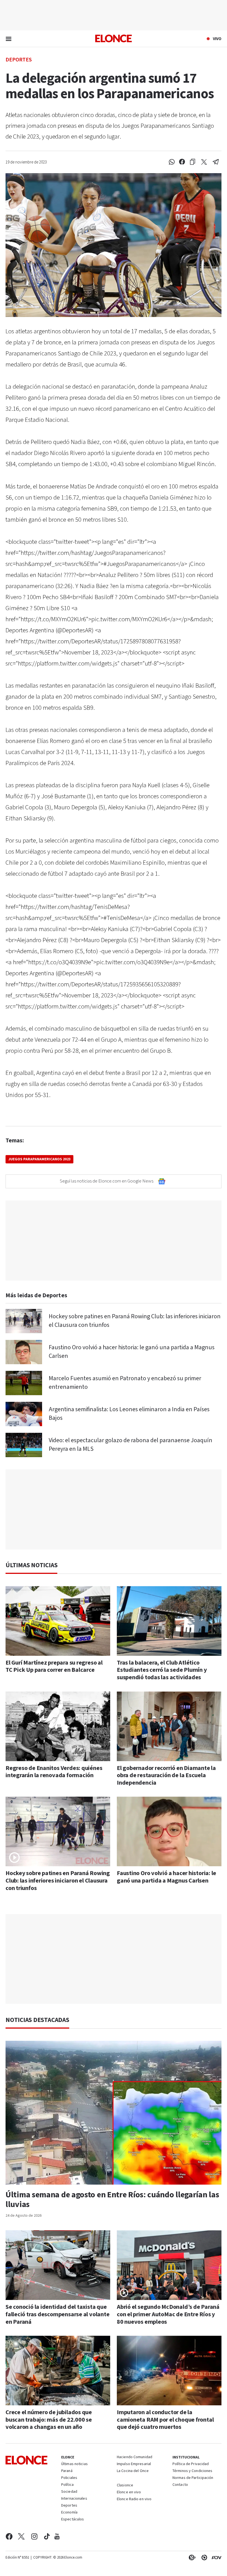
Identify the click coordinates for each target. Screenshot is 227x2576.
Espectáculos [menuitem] (73, 2520)
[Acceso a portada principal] (114, 38)
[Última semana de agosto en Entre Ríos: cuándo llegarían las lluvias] (114, 2113)
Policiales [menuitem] (69, 2478)
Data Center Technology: (203, 2557)
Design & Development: (215, 2557)
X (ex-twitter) (21, 2536)
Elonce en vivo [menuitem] (129, 2492)
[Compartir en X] (204, 162)
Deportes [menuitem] (69, 2506)
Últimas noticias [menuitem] (74, 2464)
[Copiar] (193, 162)
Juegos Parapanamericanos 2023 (39, 1159)
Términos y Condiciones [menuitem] (192, 2471)
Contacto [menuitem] (180, 2485)
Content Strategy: (191, 2557)
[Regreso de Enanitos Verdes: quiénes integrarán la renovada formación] (58, 1726)
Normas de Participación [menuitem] (193, 2478)
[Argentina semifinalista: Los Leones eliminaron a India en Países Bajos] (24, 1414)
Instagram (34, 2536)
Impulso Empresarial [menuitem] (134, 2464)
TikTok (47, 2536)
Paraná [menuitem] (67, 2471)
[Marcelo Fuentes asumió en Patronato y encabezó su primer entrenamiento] (24, 1383)
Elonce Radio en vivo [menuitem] (134, 2499)
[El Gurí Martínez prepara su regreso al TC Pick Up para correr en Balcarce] (58, 1621)
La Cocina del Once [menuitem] (133, 2471)
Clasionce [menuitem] (125, 2485)
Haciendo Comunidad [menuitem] (135, 2457)
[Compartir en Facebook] (182, 162)
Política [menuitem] (67, 2485)
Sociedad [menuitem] (69, 2492)
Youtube (57, 2536)
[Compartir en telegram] (216, 162)
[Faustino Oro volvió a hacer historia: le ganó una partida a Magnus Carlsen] (24, 1352)
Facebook (9, 2536)
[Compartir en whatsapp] (172, 162)
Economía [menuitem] (69, 2513)
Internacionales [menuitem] (74, 2499)
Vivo (217, 39)
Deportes (19, 59)
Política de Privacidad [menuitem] (191, 2464)
